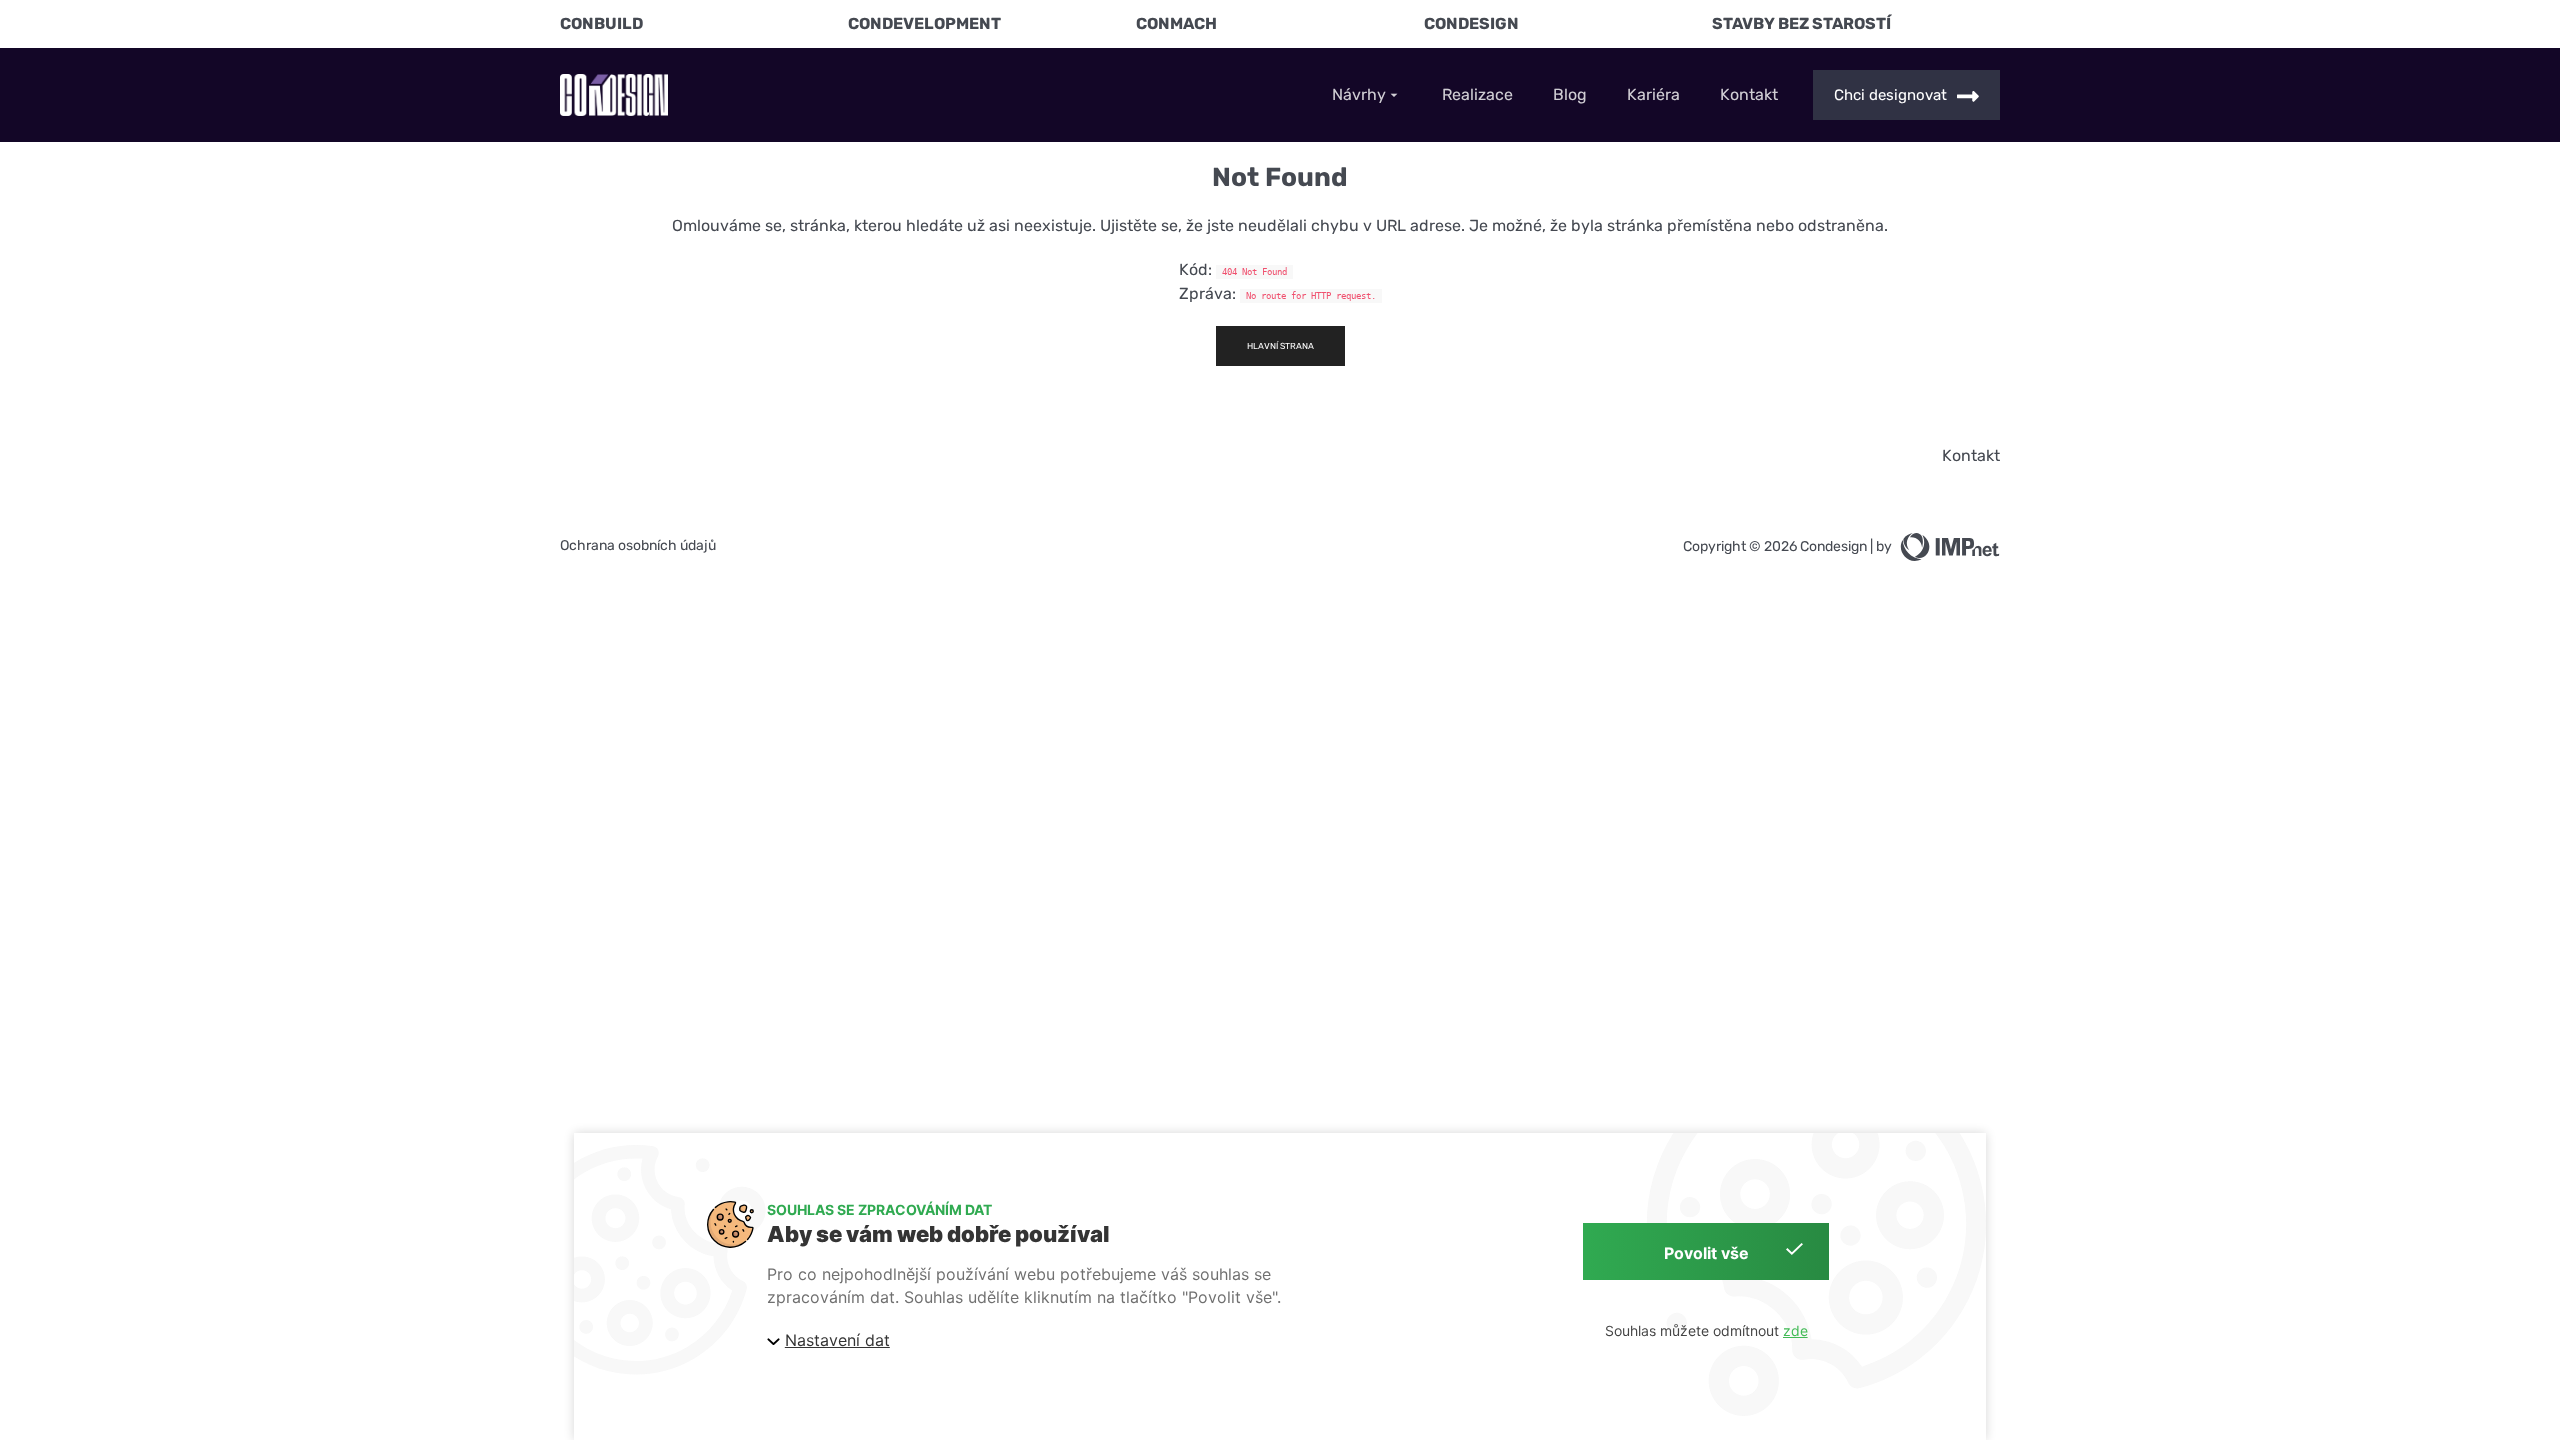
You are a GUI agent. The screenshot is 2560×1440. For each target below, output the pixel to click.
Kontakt (1749, 95)
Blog (1570, 95)
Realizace (1477, 95)
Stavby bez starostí (1801, 23)
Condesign (1471, 23)
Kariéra (1653, 95)
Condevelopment (924, 23)
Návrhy (1359, 95)
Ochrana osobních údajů (638, 545)
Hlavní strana (1280, 346)
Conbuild (601, 23)
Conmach (1176, 23)
